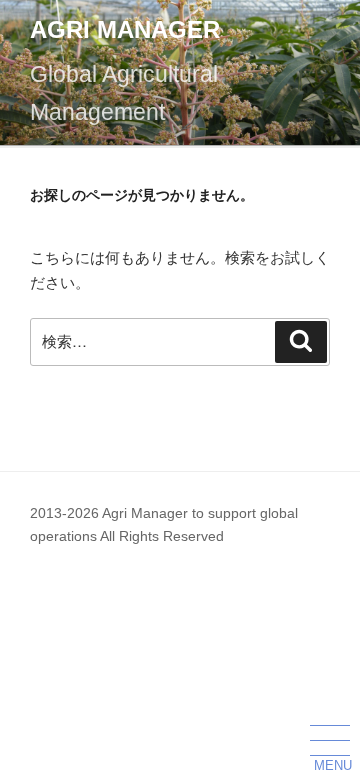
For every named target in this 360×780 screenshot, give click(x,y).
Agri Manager (125, 29)
